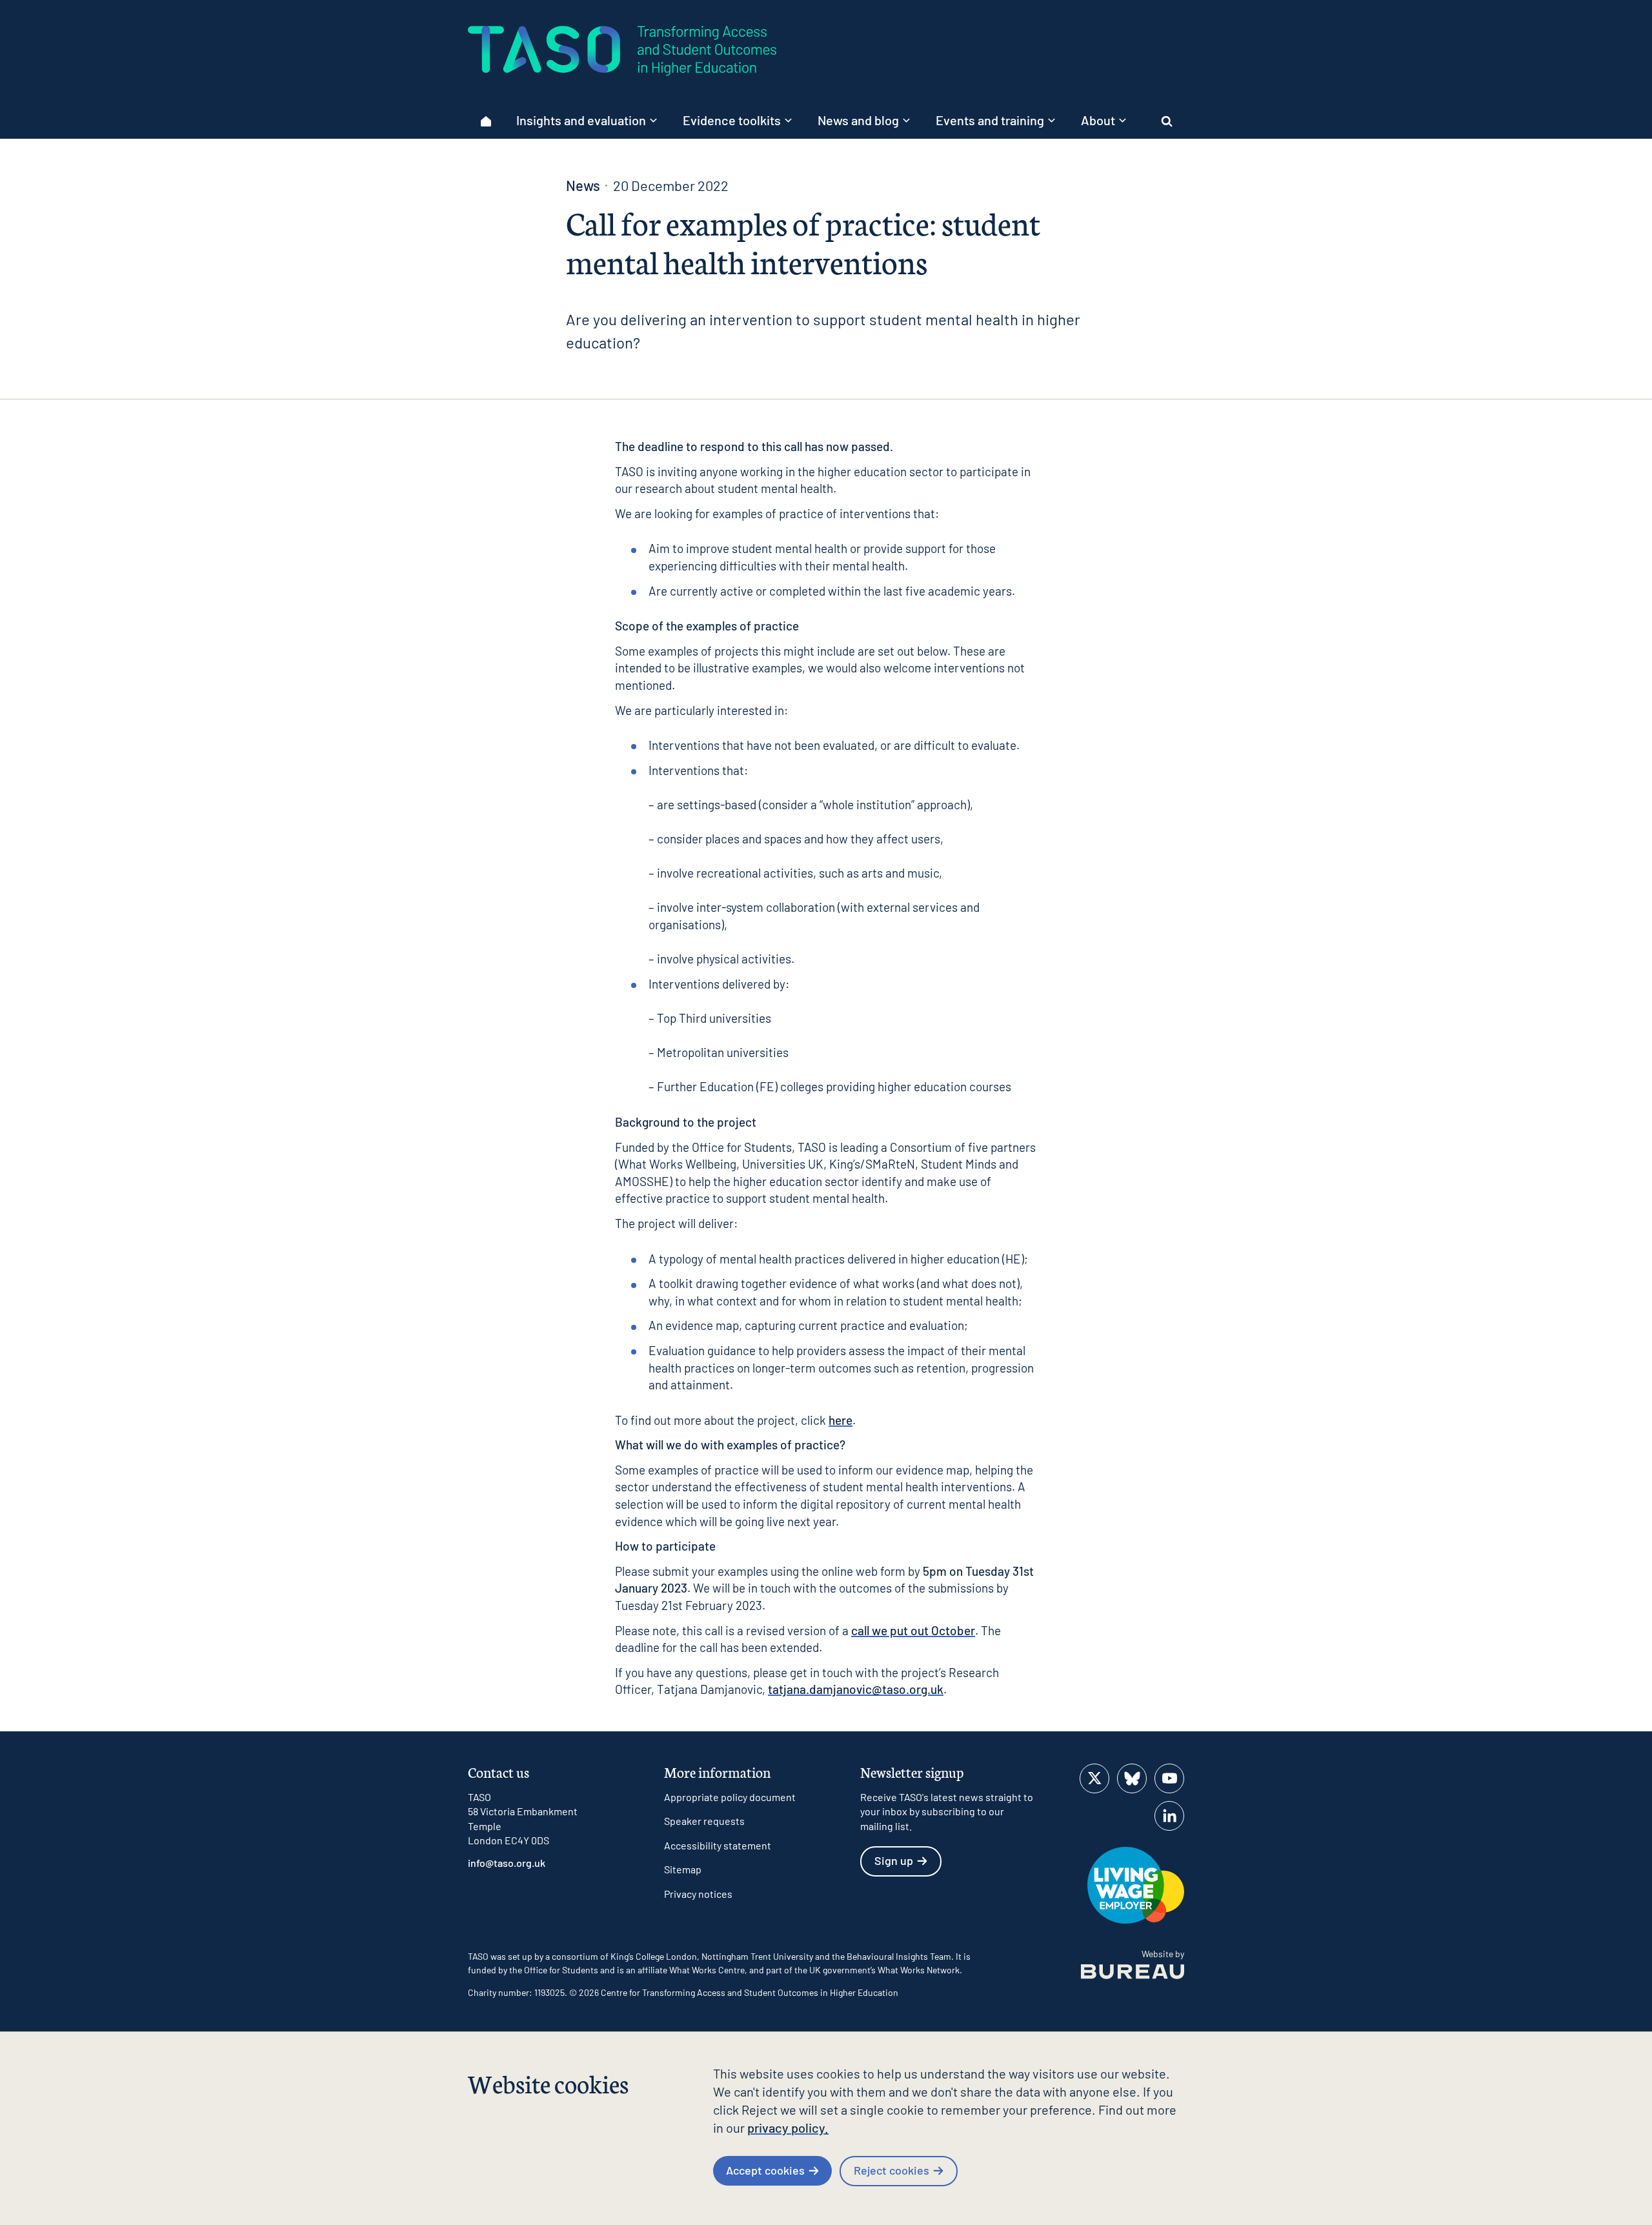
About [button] (1098, 120)
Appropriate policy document (730, 1797)
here (841, 1420)
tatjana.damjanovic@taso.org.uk (856, 1689)
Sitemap (683, 1869)
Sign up (894, 1860)
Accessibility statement (718, 1845)
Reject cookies (891, 2170)
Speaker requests (704, 1821)
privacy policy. (788, 2128)
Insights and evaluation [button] (581, 120)
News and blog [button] (858, 120)
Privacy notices (698, 1894)
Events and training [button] (990, 120)
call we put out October (913, 1630)
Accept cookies (765, 2170)
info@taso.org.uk (507, 1863)
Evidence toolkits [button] (732, 120)
